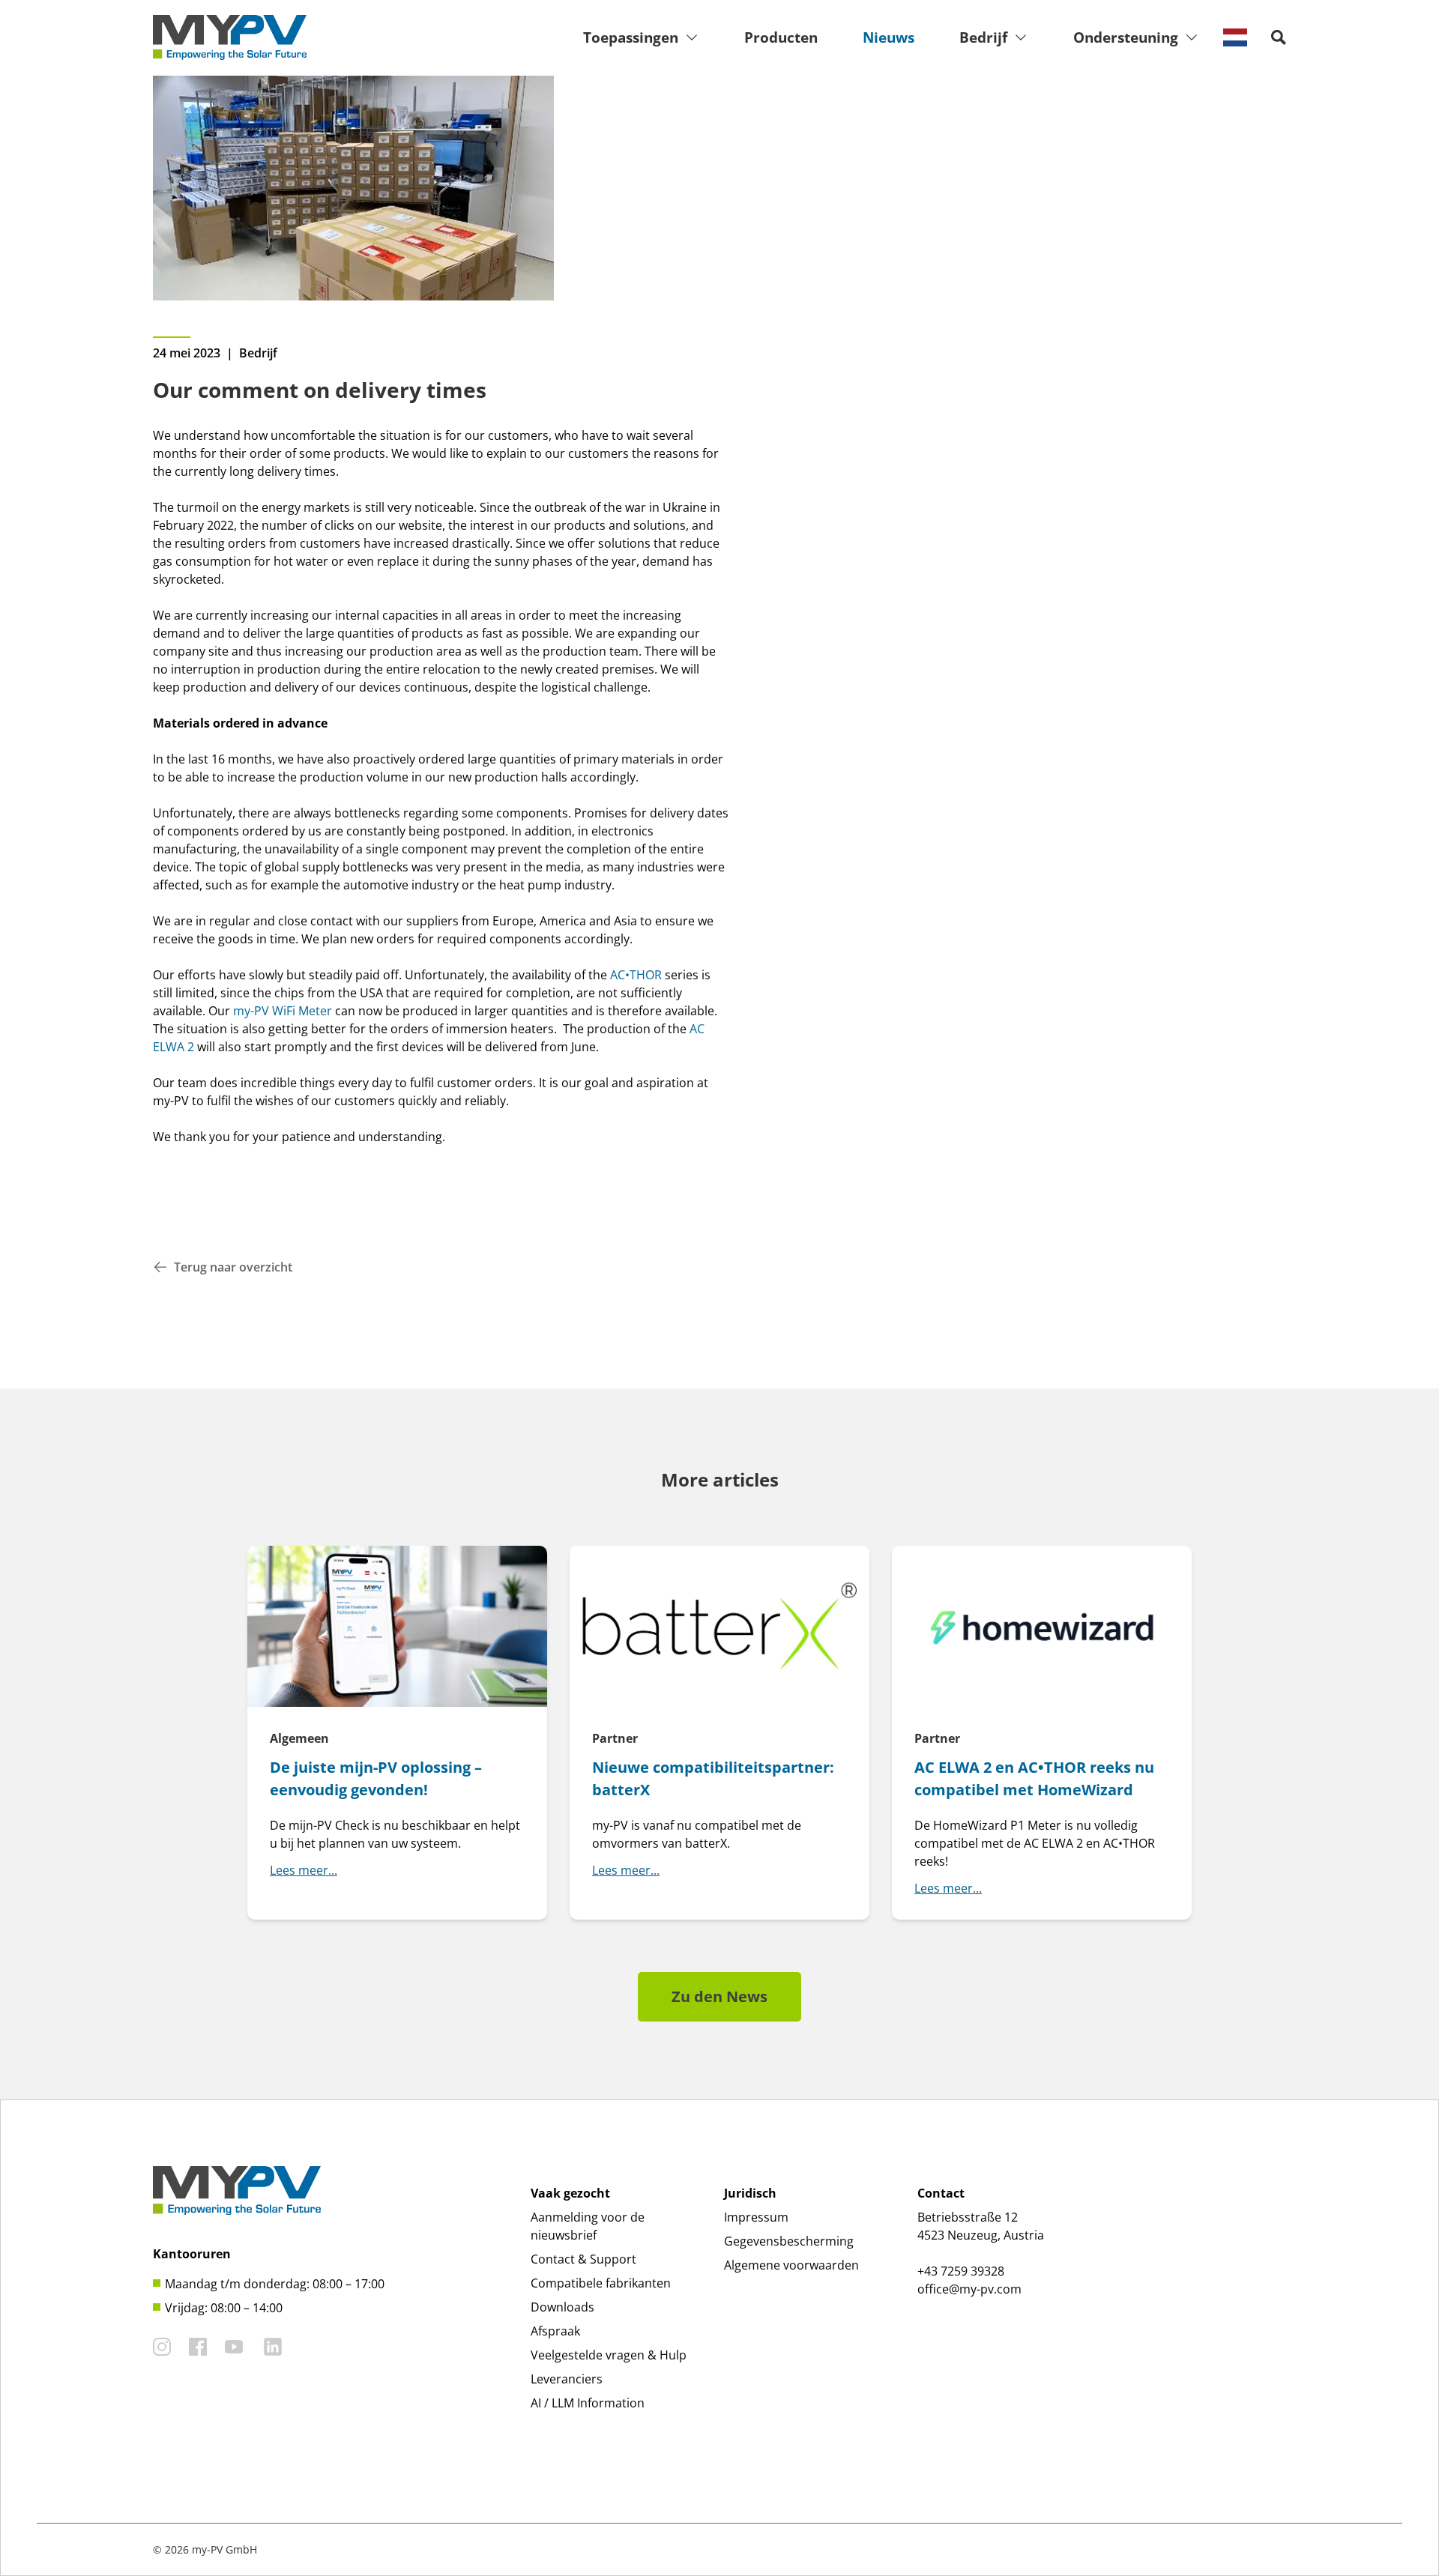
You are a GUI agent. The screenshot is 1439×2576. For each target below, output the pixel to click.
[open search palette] (1279, 37)
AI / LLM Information (588, 2403)
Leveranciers (567, 2379)
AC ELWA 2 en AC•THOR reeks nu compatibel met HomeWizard (1034, 1778)
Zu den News (719, 1996)
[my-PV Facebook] (198, 2347)
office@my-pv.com (969, 2289)
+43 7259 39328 (961, 2271)
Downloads (562, 2307)
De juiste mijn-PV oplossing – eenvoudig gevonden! (376, 1778)
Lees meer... (304, 1870)
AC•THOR (636, 975)
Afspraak (555, 2331)
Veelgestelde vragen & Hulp (609, 2355)
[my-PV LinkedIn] (273, 2347)
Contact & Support (583, 2259)
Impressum (756, 2217)
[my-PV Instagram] (162, 2347)
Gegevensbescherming (789, 2241)
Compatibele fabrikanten (601, 2283)
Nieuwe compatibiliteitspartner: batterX (713, 1778)
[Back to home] (230, 37)
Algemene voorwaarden (791, 2265)
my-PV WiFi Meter (283, 1011)
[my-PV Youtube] (234, 2347)
